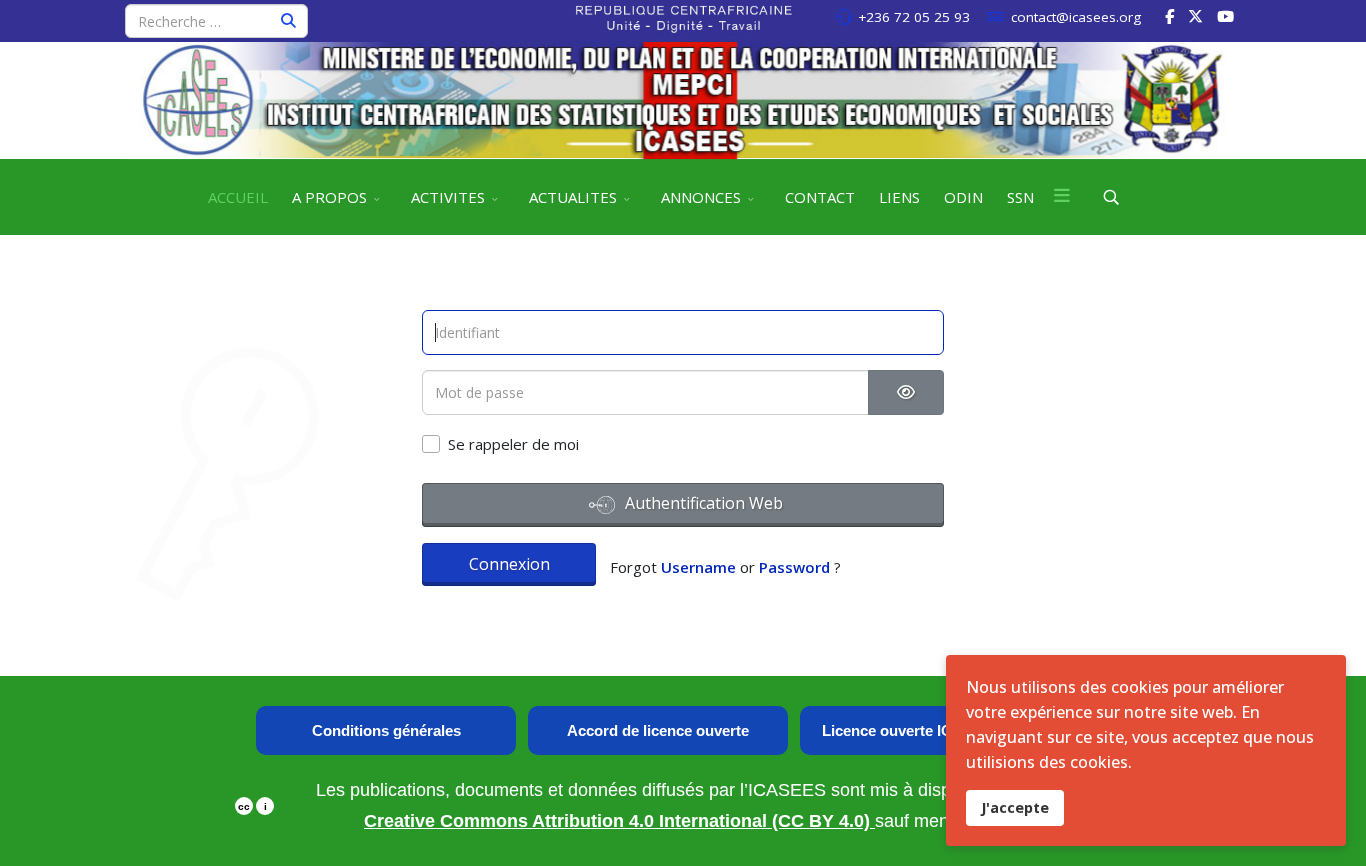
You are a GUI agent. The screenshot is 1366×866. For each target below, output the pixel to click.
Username (698, 567)
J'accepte (1015, 807)
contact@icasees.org (1076, 17)
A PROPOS (329, 197)
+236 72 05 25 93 (914, 17)
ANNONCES (701, 197)
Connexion (509, 564)
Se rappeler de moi (513, 444)
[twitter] (1195, 16)
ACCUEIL (238, 197)
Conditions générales (386, 730)
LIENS (899, 197)
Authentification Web (702, 503)
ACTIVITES (448, 197)
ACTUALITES (573, 197)
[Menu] (1062, 197)
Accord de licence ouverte (658, 730)
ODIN (963, 197)
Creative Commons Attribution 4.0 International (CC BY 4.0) (619, 821)
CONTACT (820, 197)
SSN (1020, 197)
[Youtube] (1225, 16)
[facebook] (1169, 16)
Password (794, 567)
